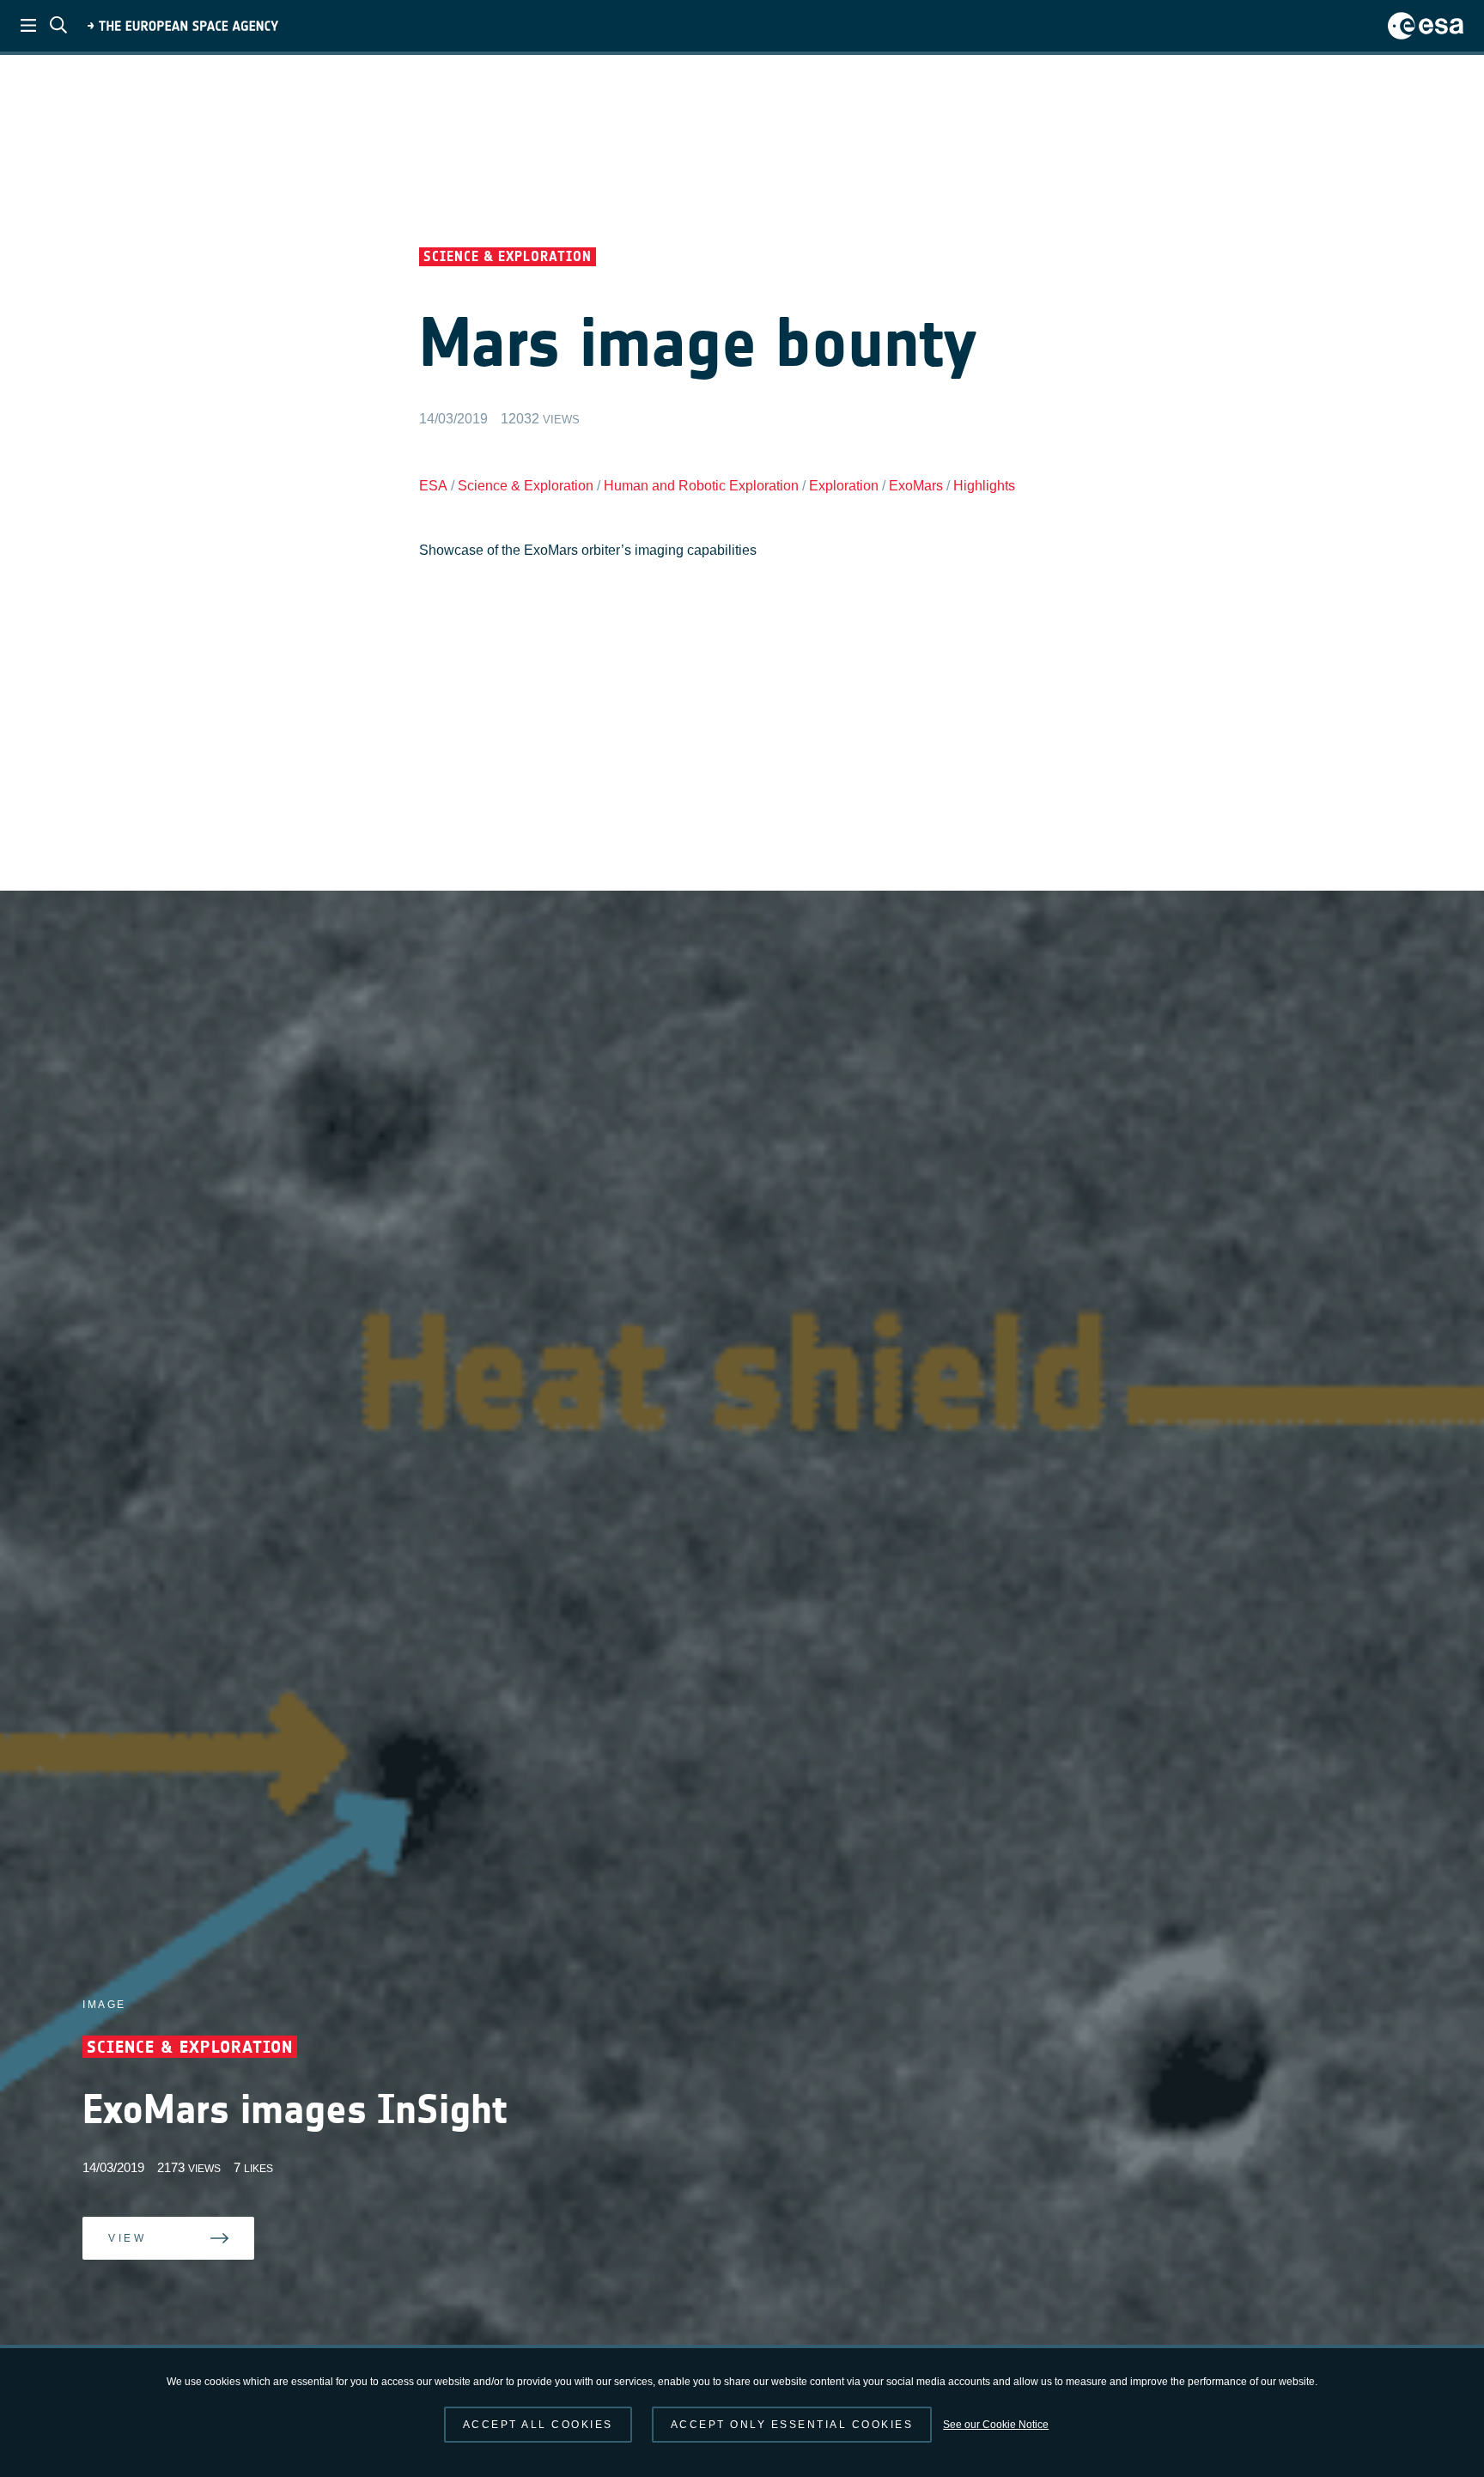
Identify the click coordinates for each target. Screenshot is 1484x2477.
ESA (433, 486)
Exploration (844, 486)
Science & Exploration (526, 486)
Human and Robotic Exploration (701, 486)
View (127, 2264)
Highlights (984, 486)
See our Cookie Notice (996, 2425)
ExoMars (916, 486)
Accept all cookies (538, 2425)
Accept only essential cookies (792, 2425)
